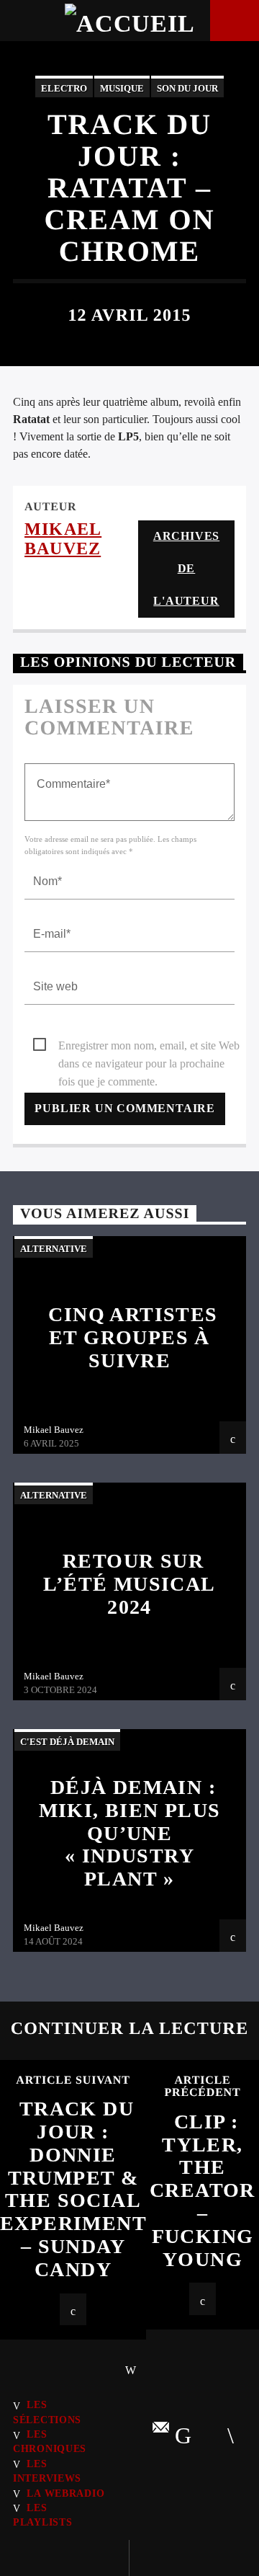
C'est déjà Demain (67, 1742)
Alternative (54, 1249)
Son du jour (187, 88)
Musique (122, 88)
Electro (64, 88)
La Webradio (65, 2493)
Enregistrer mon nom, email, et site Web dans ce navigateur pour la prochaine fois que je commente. (149, 1047)
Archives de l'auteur (186, 568)
